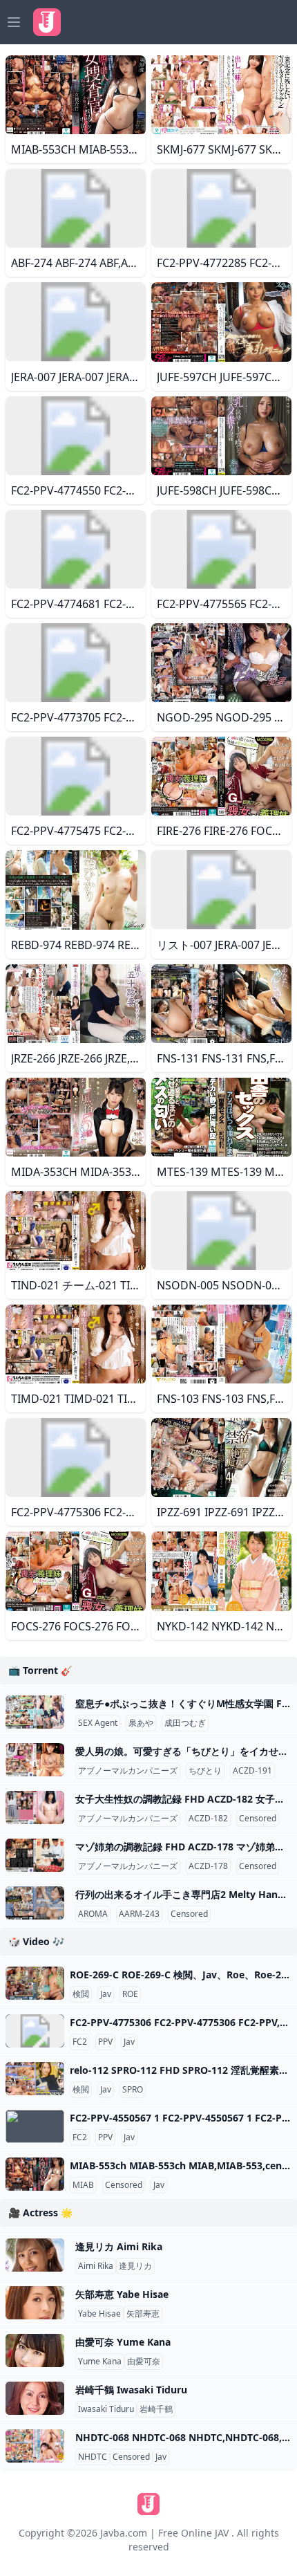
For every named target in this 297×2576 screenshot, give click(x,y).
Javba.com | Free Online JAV (164, 2533)
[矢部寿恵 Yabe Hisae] (35, 2303)
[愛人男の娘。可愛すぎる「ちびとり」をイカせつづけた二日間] (35, 1760)
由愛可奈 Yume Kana (123, 2342)
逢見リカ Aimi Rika (119, 2246)
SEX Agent (98, 1723)
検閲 (81, 1994)
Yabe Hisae (99, 2314)
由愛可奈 (144, 2362)
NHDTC (93, 2457)
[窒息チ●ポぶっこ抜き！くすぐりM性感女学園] (35, 1712)
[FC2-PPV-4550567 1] (35, 2126)
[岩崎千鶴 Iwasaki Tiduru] (35, 2398)
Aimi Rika (96, 2266)
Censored (258, 1819)
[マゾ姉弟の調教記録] (35, 1855)
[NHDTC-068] (35, 2446)
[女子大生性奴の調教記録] (35, 1807)
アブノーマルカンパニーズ (128, 1771)
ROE (130, 1994)
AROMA (93, 1914)
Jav (106, 1994)
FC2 (80, 2042)
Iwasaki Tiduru (106, 2409)
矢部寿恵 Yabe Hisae (122, 2294)
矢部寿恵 (143, 2314)
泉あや (141, 1723)
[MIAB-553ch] (35, 2174)
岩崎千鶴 (156, 2409)
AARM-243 (139, 1914)
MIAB (83, 2185)
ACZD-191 (252, 1771)
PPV (105, 2042)
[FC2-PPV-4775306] (35, 2031)
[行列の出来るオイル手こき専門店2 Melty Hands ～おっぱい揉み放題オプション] (35, 1903)
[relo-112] (35, 2079)
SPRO (133, 2090)
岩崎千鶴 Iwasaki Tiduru (131, 2390)
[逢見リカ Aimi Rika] (35, 2255)
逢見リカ (135, 2266)
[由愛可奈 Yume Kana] (35, 2350)
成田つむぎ (185, 1723)
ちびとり (205, 1771)
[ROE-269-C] (35, 1983)
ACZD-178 (208, 1866)
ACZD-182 (208, 1819)
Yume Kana (100, 2362)
